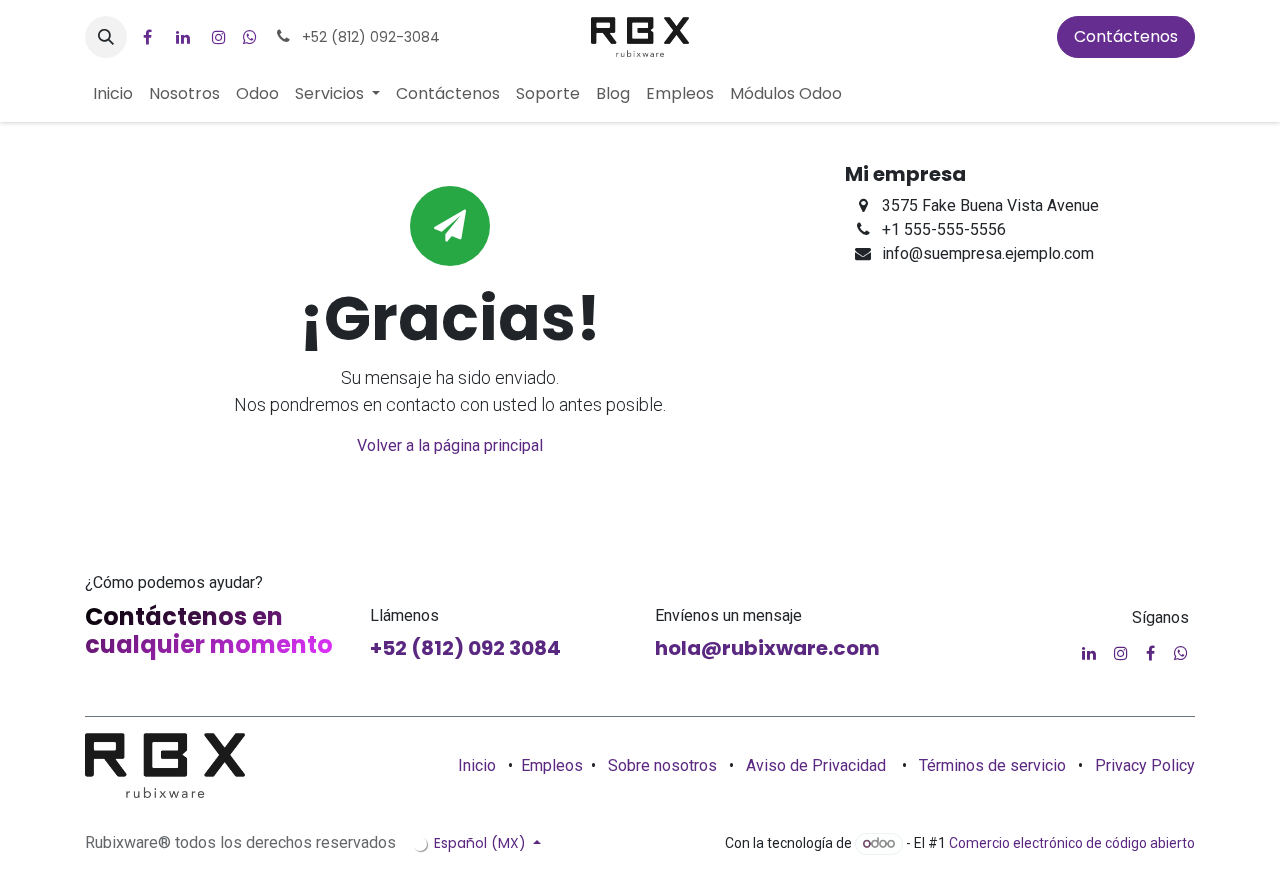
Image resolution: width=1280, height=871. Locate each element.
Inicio (477, 765)
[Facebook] (147, 37)
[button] (106, 37)
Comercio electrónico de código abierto (1072, 843)
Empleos (552, 765)
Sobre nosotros (662, 765)
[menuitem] (113, 94)
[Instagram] (219, 37)
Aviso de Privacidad (816, 765)
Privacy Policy (1145, 765)
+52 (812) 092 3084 (465, 648)
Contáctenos (1126, 36)
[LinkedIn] (183, 37)
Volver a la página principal (450, 445)
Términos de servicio (992, 765)
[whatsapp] (250, 37)
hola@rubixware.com (767, 648)
